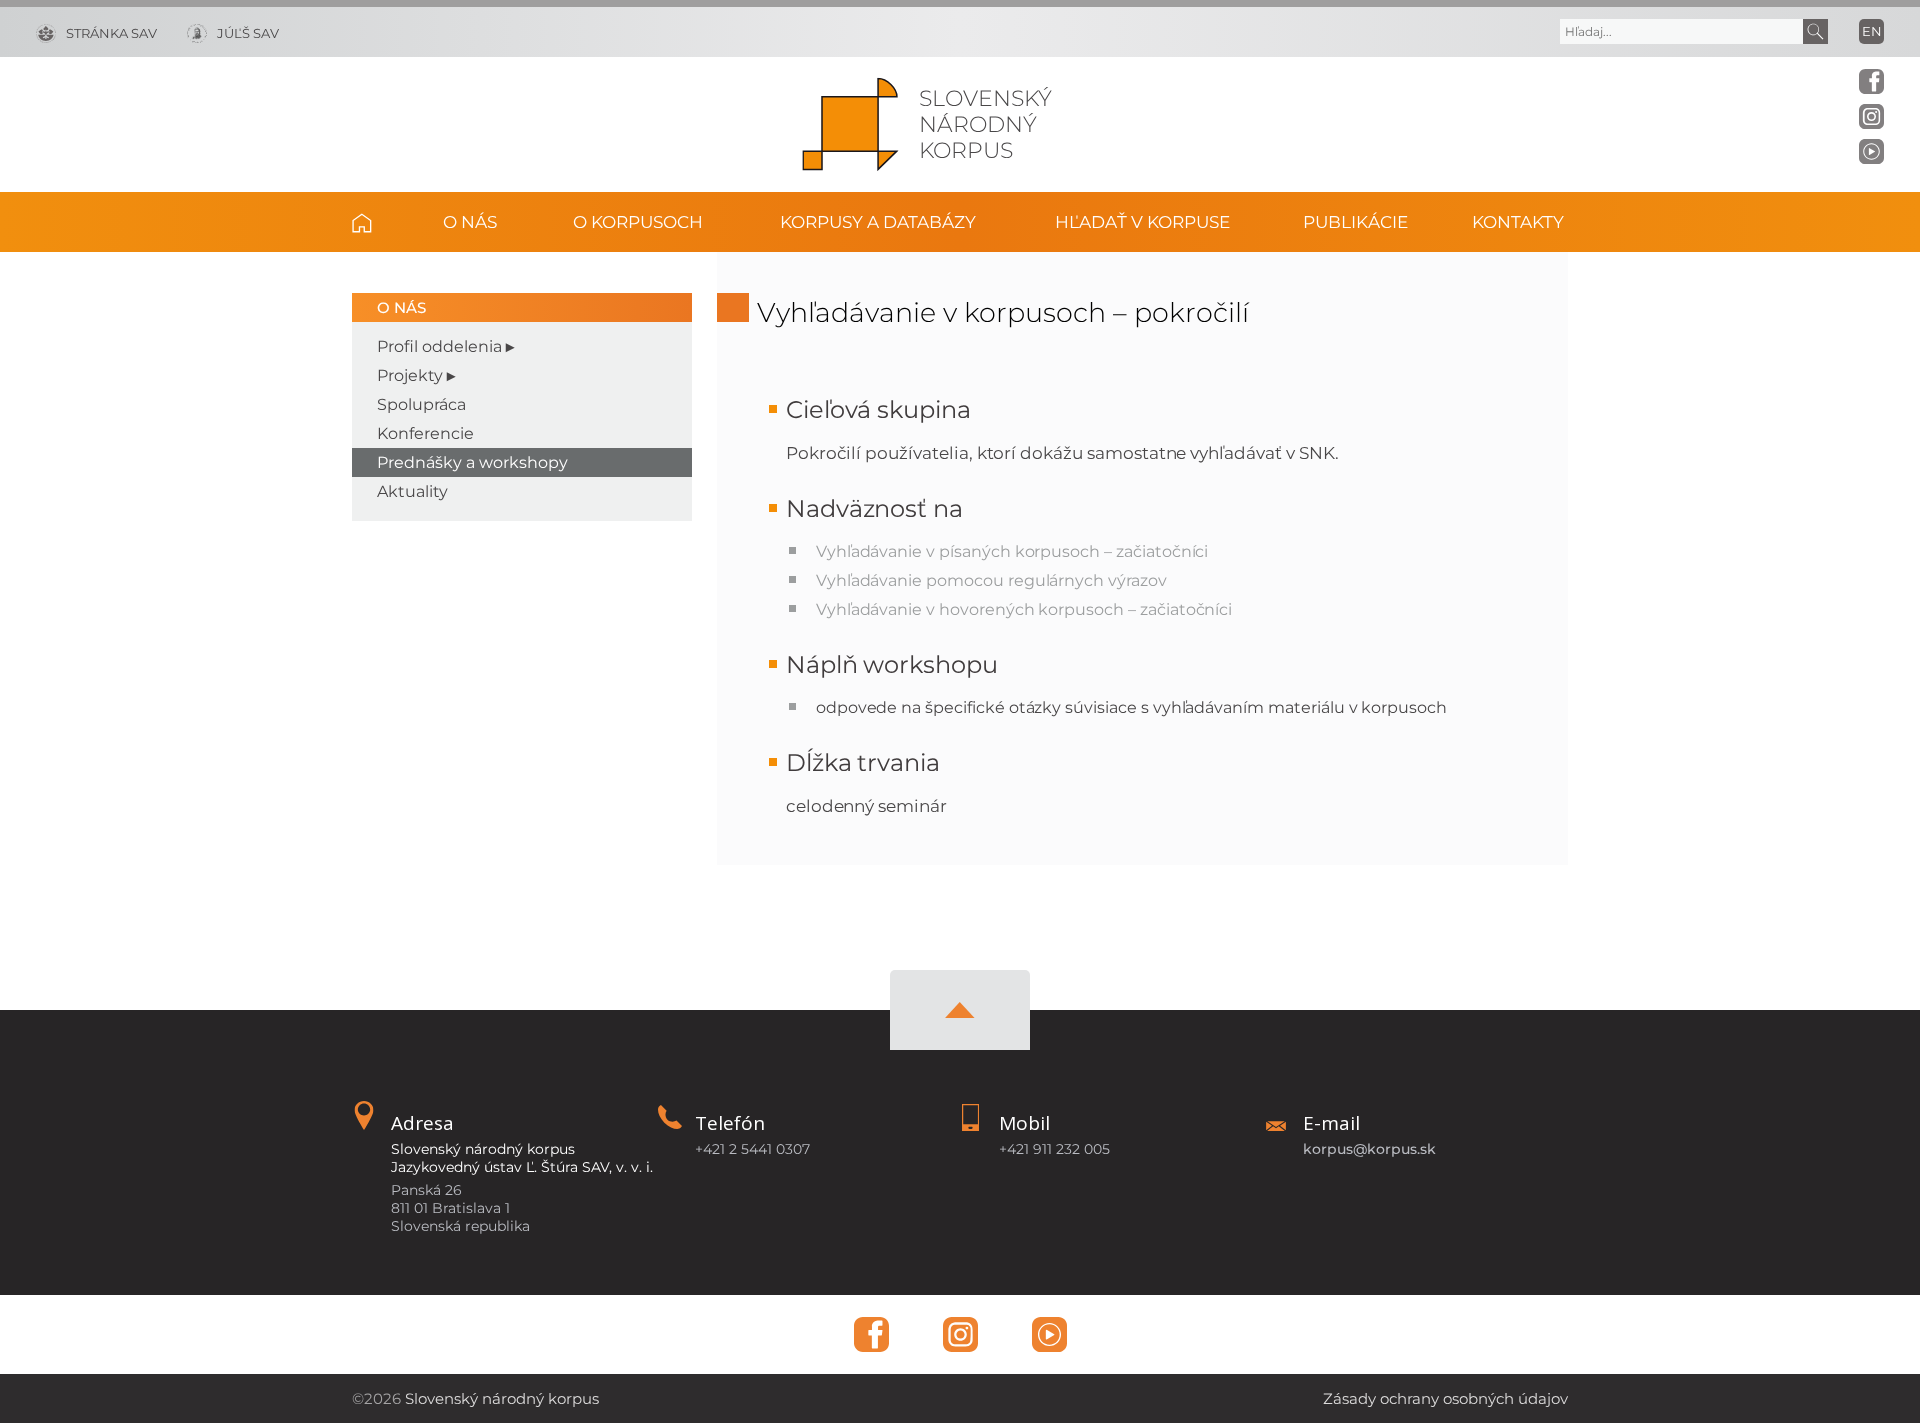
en (1872, 31)
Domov (377, 222)
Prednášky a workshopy (472, 462)
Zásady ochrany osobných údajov (1445, 1398)
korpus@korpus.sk (1369, 1149)
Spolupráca (421, 404)
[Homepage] (850, 124)
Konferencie (425, 433)
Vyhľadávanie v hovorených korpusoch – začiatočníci (1024, 609)
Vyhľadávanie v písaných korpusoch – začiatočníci (1012, 551)
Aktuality (412, 491)
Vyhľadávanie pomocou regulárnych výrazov (991, 580)
